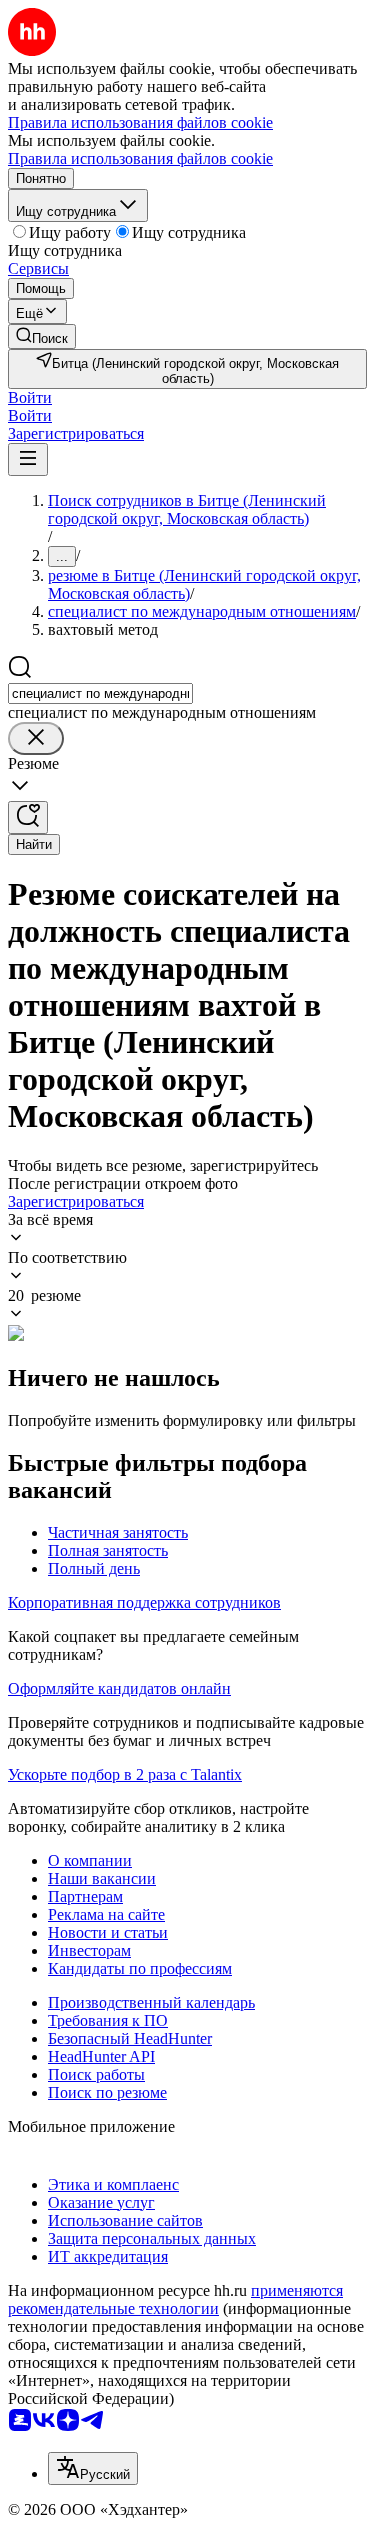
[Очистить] (36, 738)
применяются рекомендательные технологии (175, 2299)
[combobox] (100, 693)
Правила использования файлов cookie (140, 158)
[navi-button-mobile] (28, 459)
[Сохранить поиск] (28, 817)
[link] (42, 336)
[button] (30, 397)
